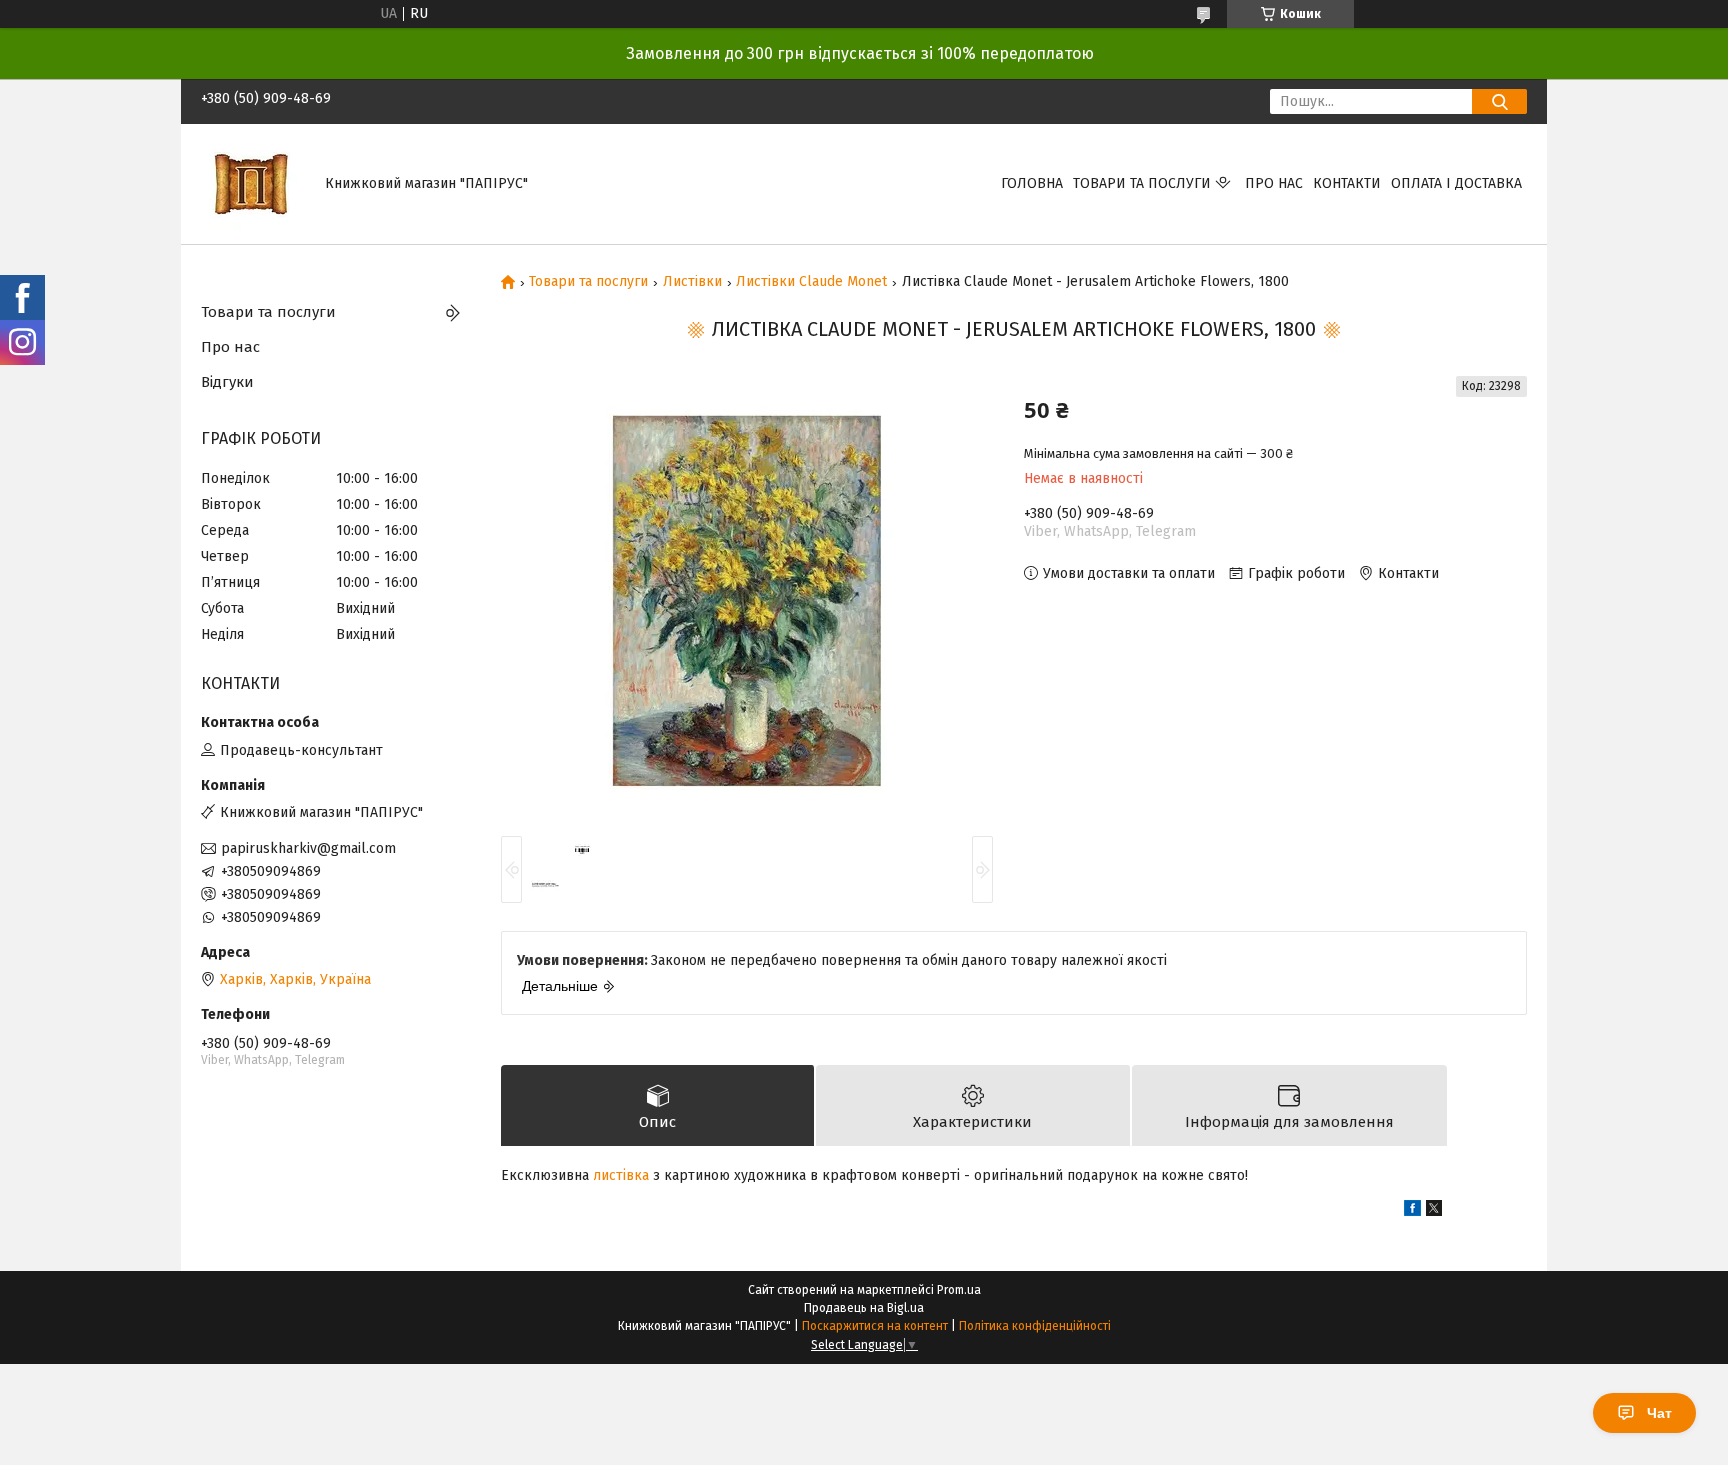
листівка (621, 1175)
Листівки (692, 282)
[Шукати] (1499, 101)
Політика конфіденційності (1035, 1326)
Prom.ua (959, 1290)
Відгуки (227, 382)
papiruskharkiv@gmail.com (308, 848)
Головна (1032, 183)
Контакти (1347, 183)
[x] (1434, 1211)
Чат (1659, 1413)
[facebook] (1412, 1211)
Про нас (1274, 183)
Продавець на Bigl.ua (864, 1308)
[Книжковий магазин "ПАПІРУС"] (251, 183)
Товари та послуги (1142, 183)
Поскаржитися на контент (875, 1326)
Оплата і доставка (1456, 183)
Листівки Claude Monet (811, 282)
